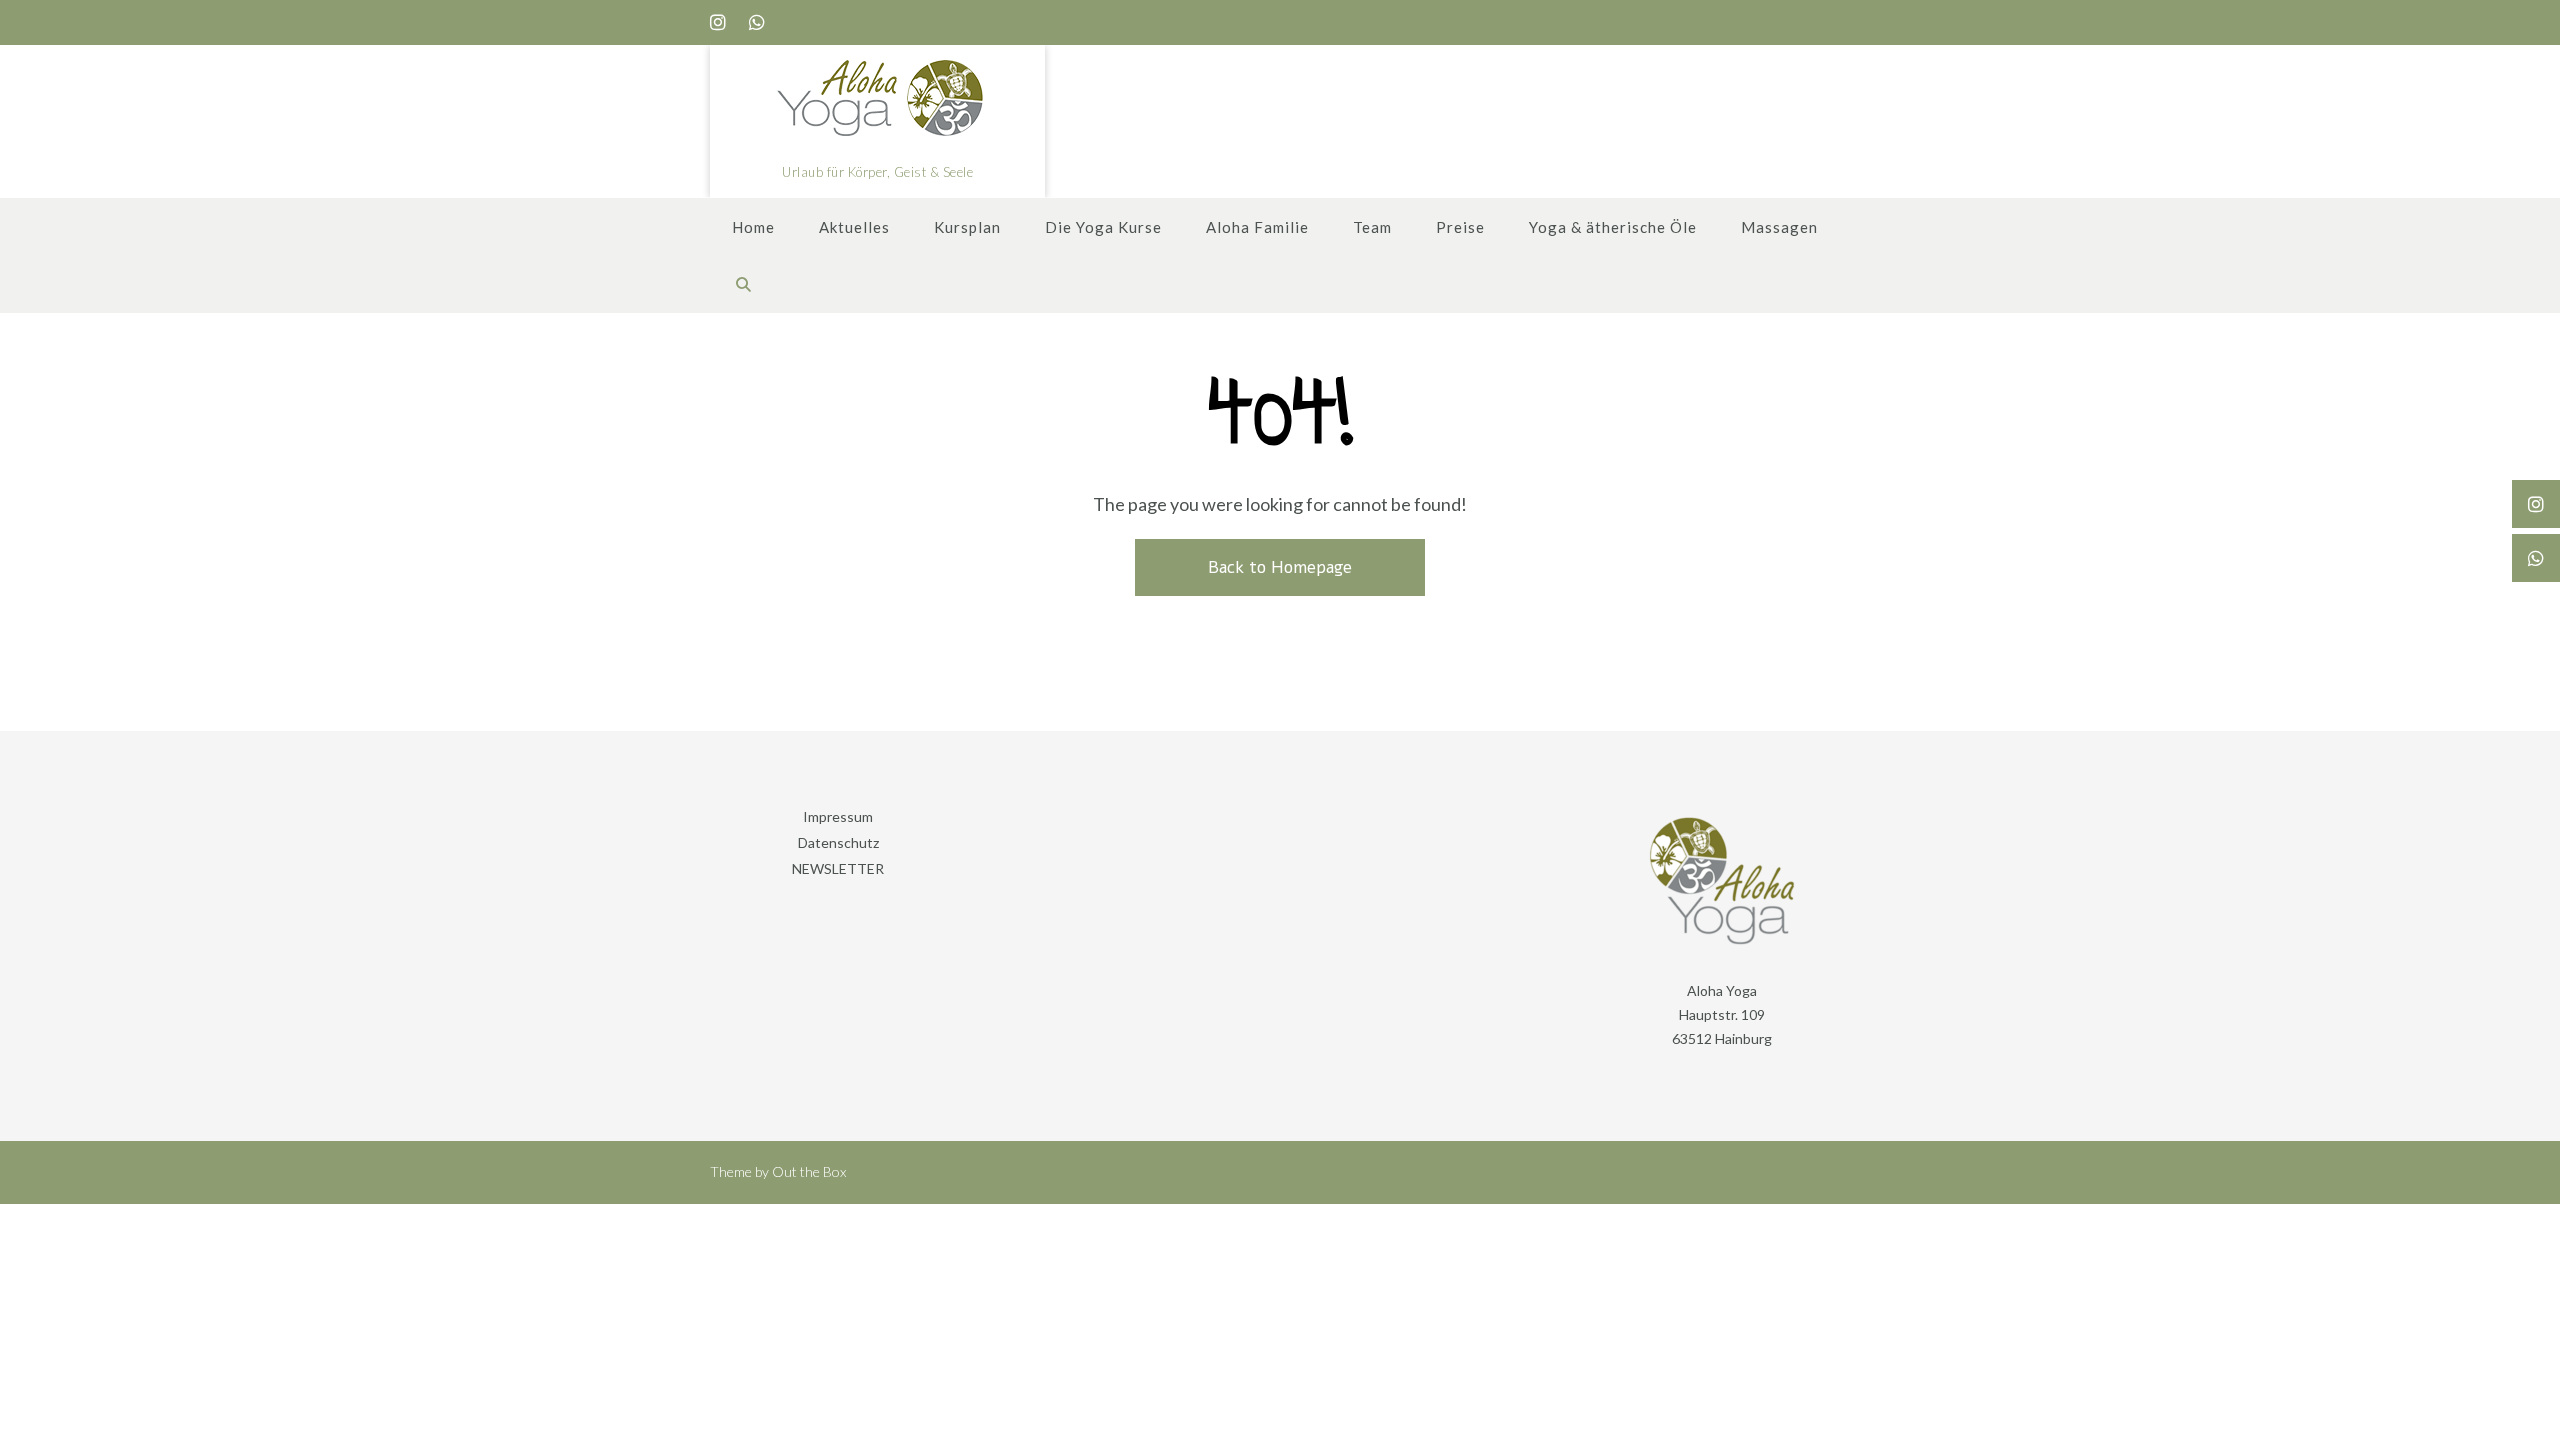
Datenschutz (838, 842)
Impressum (838, 816)
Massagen (1779, 227)
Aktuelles (854, 227)
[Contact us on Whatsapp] (757, 22)
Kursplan (967, 227)
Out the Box (809, 1171)
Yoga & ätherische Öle (1613, 227)
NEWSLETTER (838, 868)
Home (753, 227)
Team (1372, 227)
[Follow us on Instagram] (718, 22)
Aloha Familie (1257, 227)
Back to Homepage (1280, 567)
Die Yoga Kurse (1103, 227)
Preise (1460, 227)
